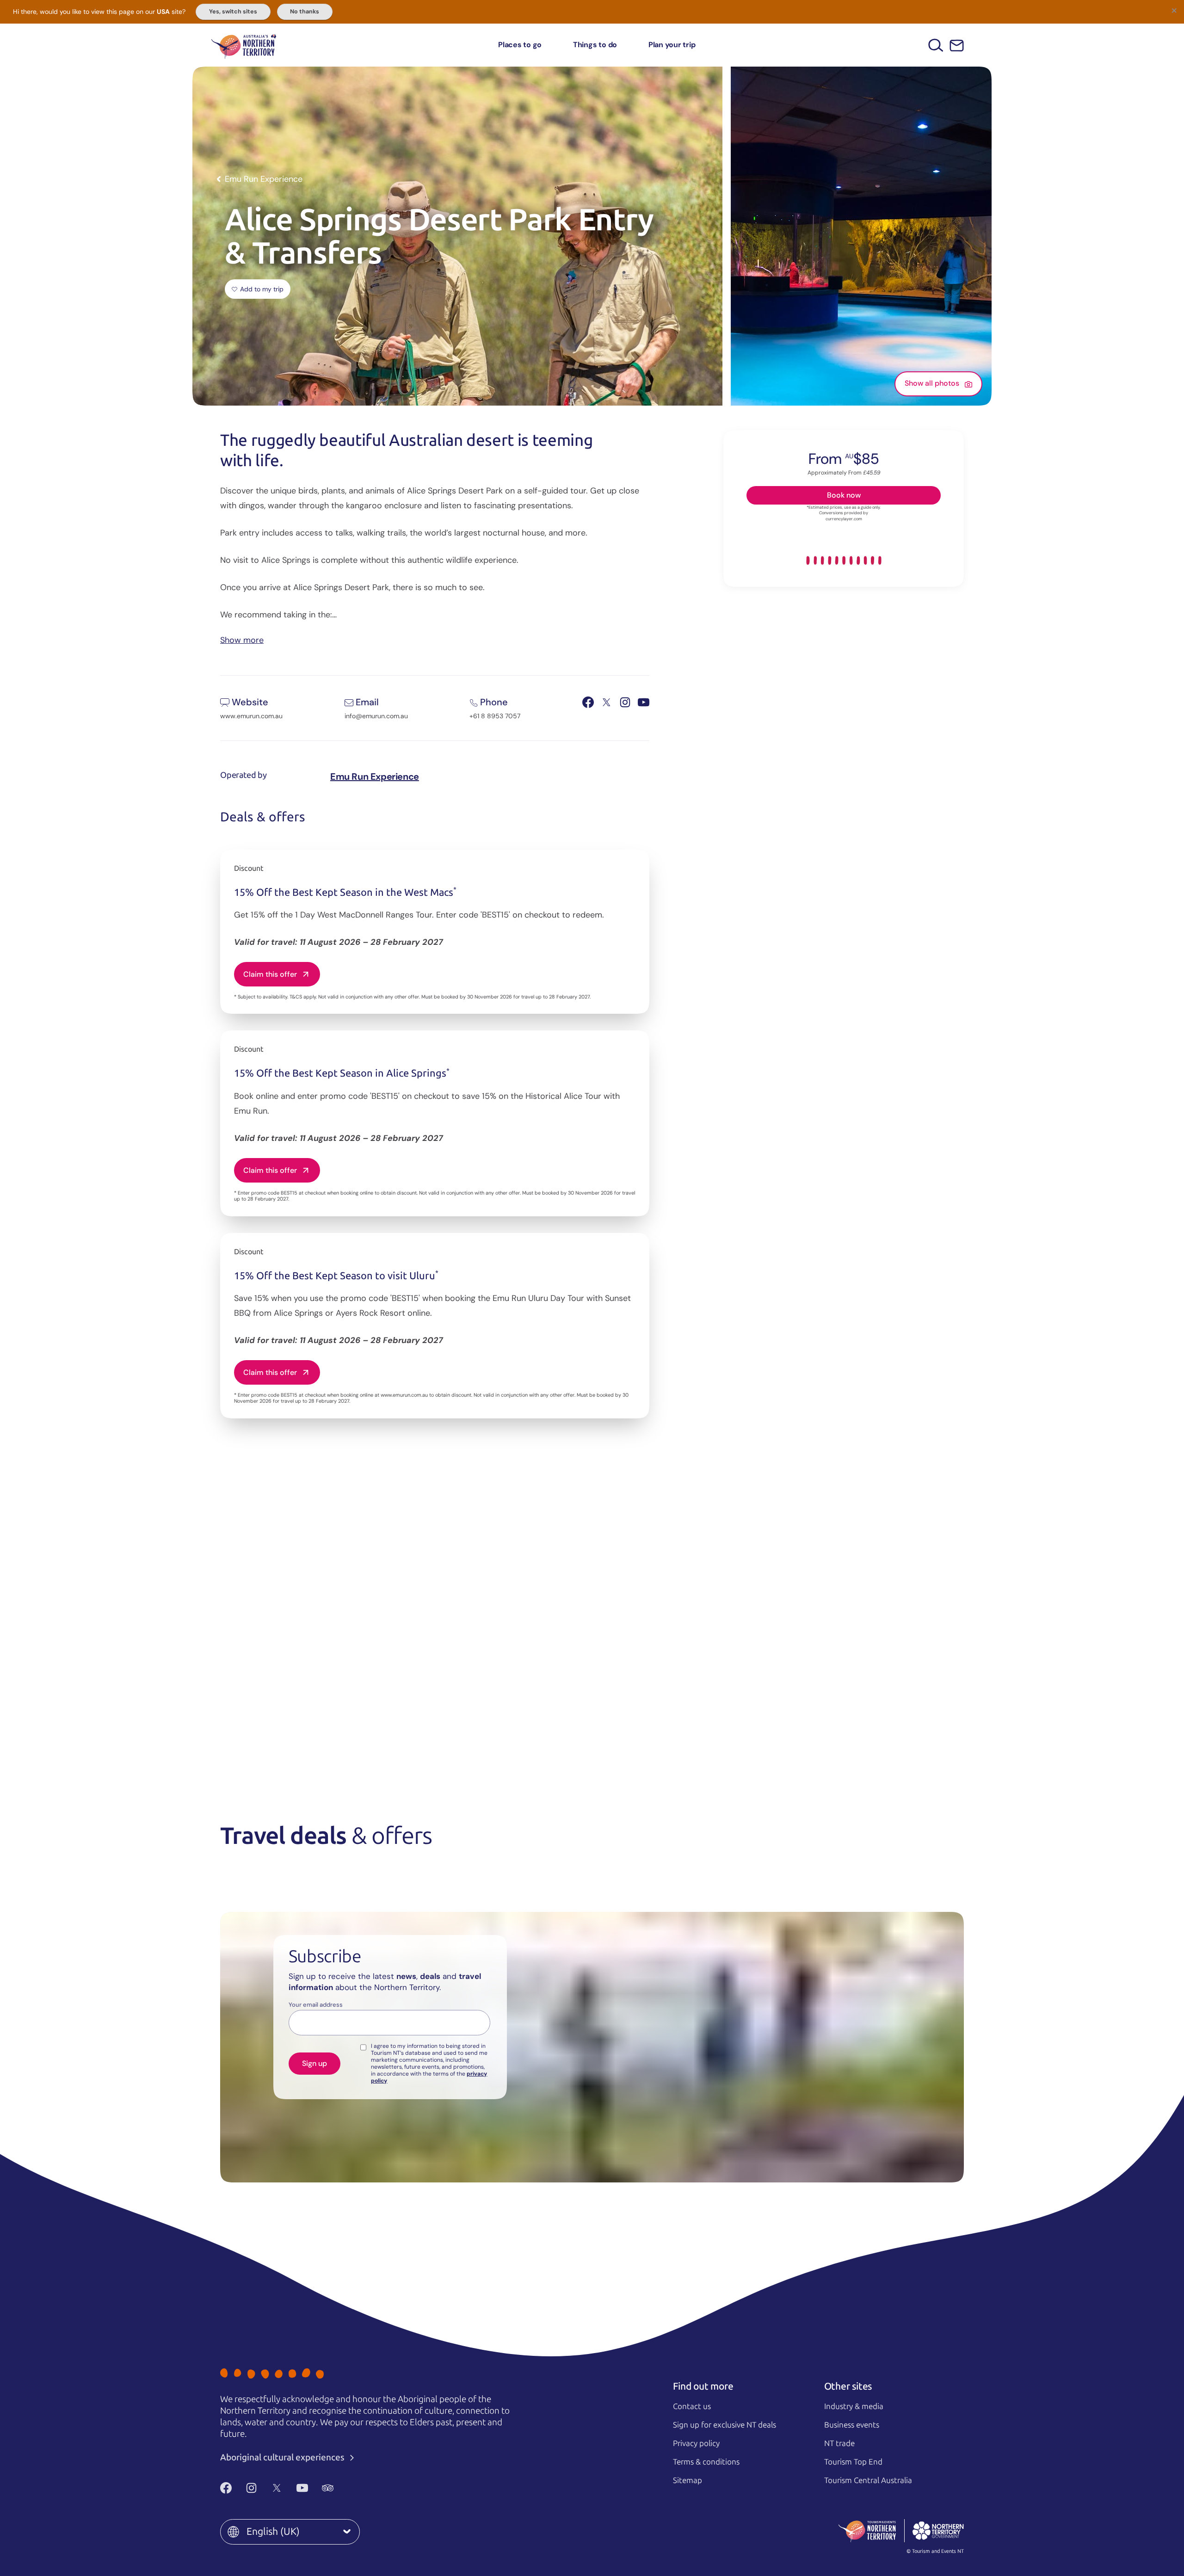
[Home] (244, 45)
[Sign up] (957, 46)
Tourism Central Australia (868, 2480)
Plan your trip (672, 45)
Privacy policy (696, 2443)
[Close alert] (1174, 10)
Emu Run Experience (375, 776)
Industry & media (854, 2406)
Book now (844, 495)
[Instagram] (251, 2488)
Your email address (316, 2005)
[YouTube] (302, 2488)
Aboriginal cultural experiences (283, 2457)
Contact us (692, 2406)
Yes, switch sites (233, 12)
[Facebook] (226, 2488)
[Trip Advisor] (328, 2488)
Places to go (520, 45)
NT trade (839, 2443)
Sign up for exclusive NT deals (725, 2425)
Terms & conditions (706, 2462)
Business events (852, 2425)
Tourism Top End (853, 2462)
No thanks (305, 12)
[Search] (936, 45)
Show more (242, 639)
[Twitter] (277, 2488)
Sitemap (688, 2480)
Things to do (595, 45)
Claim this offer (270, 974)
